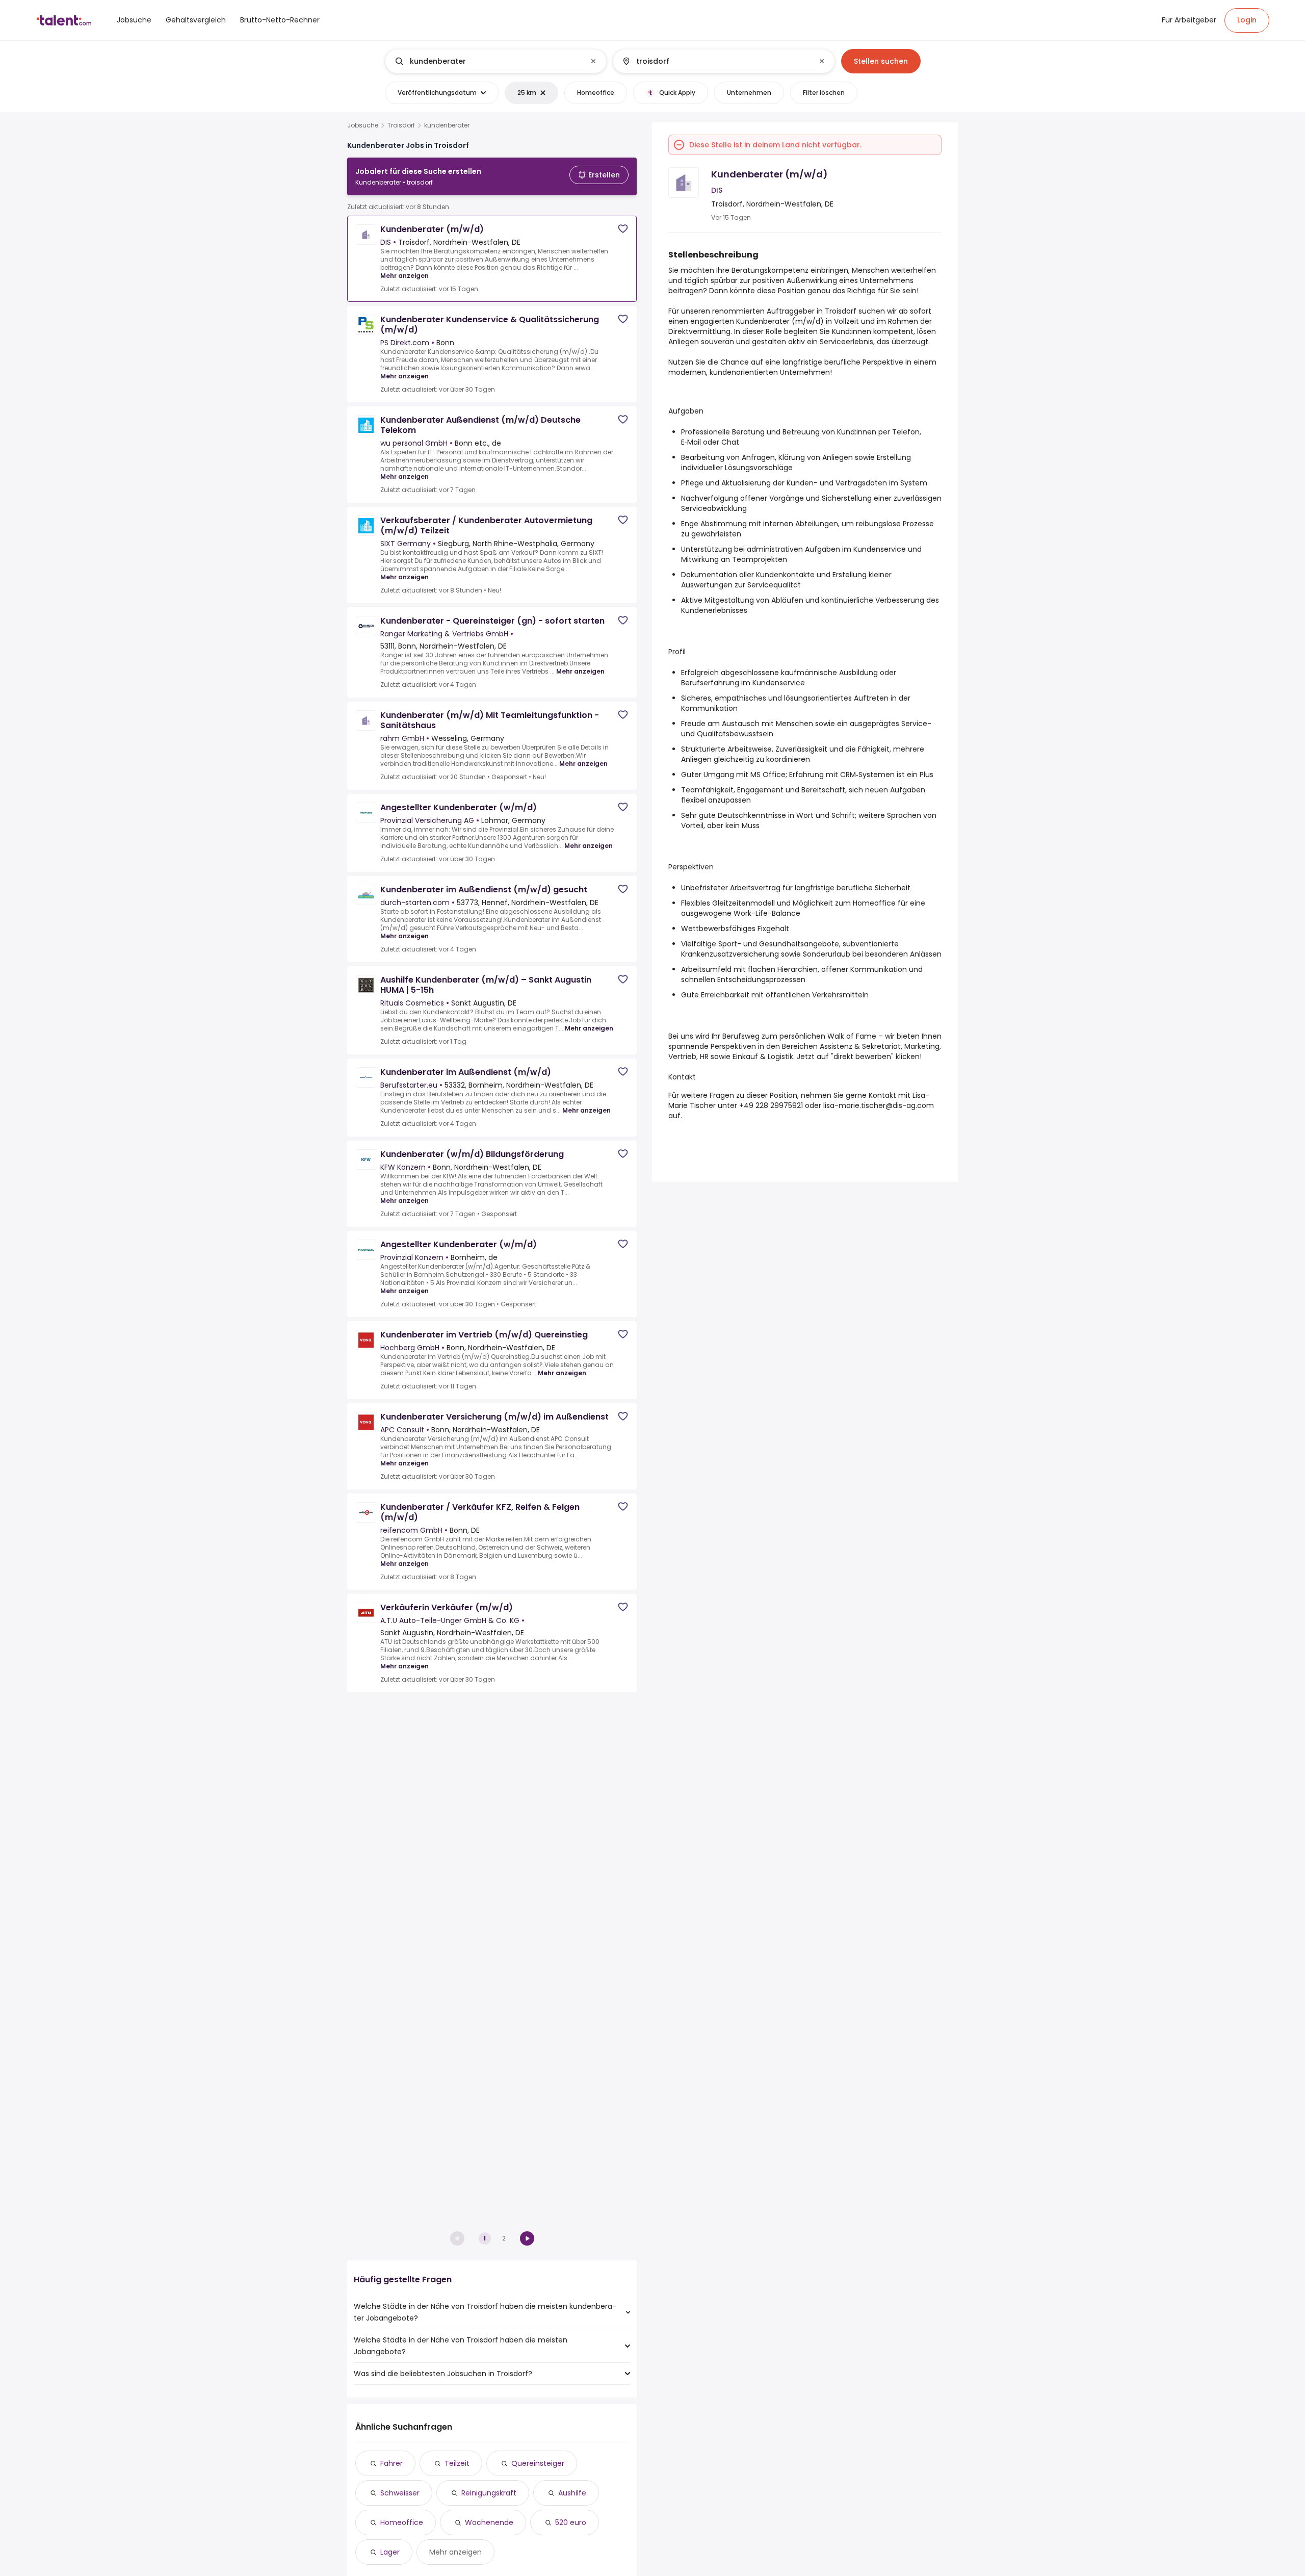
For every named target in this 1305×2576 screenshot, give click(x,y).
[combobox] (495, 61)
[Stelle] (487, 61)
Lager (390, 2552)
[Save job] (623, 229)
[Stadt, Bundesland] (715, 61)
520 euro (571, 2522)
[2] (527, 2238)
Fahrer (391, 2463)
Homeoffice (402, 2522)
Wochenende (489, 2522)
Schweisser (400, 2493)
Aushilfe (572, 2493)
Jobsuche (363, 125)
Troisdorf (401, 125)
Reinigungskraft (489, 2493)
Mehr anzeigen (404, 276)
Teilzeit (457, 2463)
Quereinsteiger (538, 2463)
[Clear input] (593, 61)
